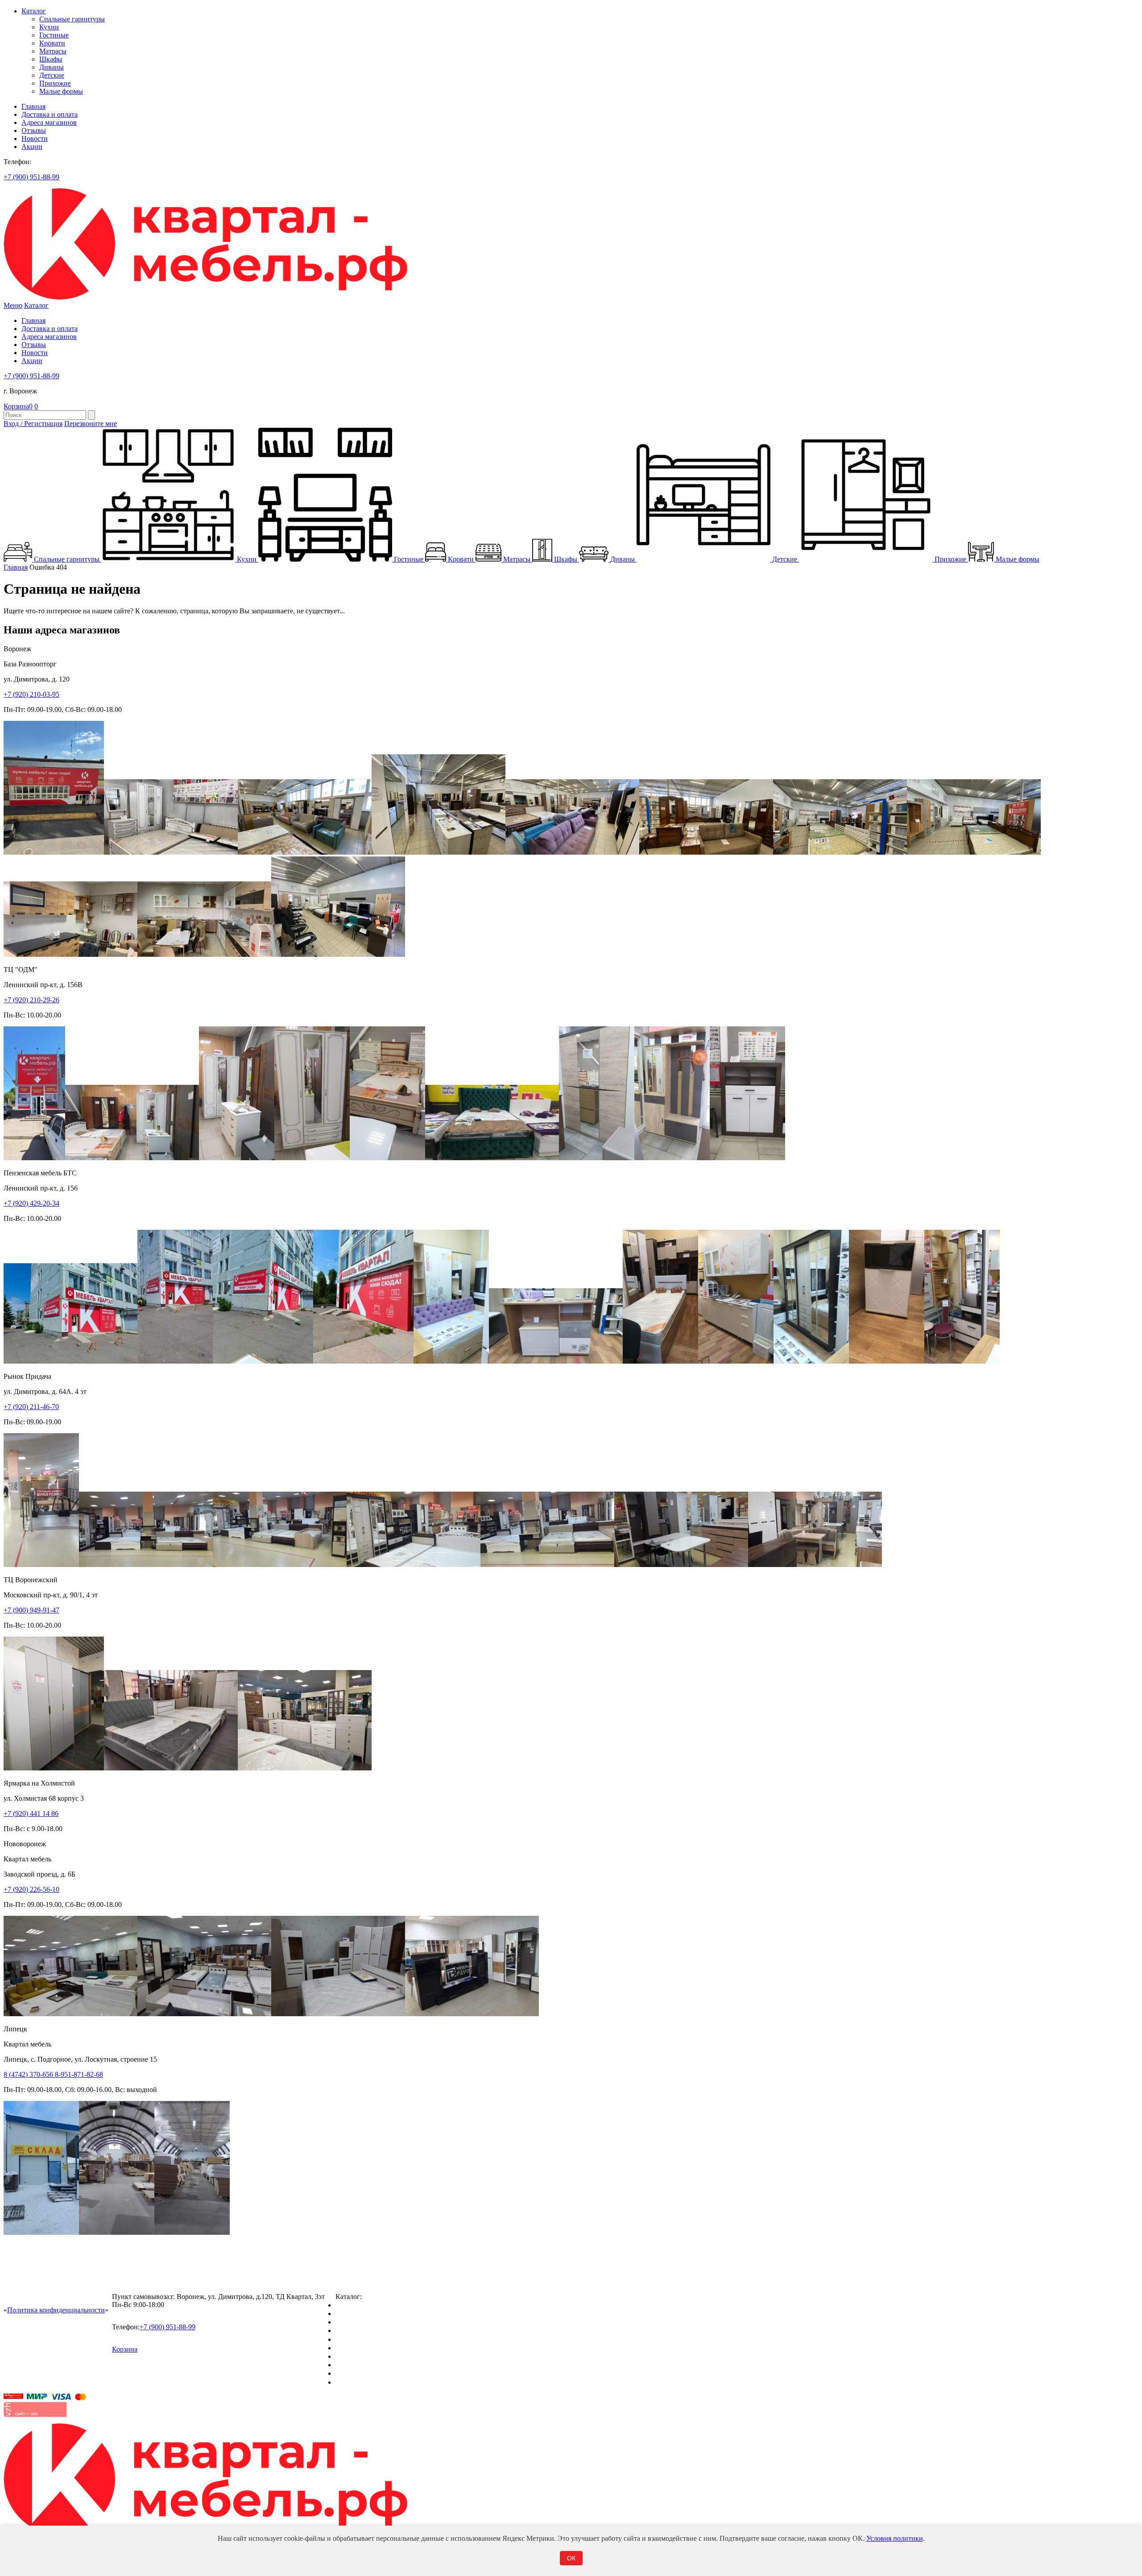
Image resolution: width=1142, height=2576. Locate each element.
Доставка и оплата (50, 114)
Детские (52, 75)
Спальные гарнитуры (72, 19)
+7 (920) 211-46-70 (31, 1407)
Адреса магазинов (49, 122)
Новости (35, 139)
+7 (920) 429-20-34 (31, 1203)
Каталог (34, 11)
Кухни (49, 27)
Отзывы (34, 130)
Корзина (18, 406)
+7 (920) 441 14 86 (31, 1813)
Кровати (52, 43)
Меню (13, 305)
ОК (571, 2558)
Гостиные (54, 35)
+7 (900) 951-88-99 (31, 177)
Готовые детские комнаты (375, 2365)
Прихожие (55, 83)
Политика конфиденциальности (56, 2310)
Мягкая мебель (358, 2356)
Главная (33, 106)
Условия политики (895, 2538)
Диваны (52, 67)
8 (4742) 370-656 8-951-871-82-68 (53, 2074)
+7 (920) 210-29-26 (31, 1000)
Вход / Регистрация (33, 424)
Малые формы (61, 91)
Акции (32, 147)
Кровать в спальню (365, 2330)
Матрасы (53, 51)
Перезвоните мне (91, 424)
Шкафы (51, 59)
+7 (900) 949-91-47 (31, 1610)
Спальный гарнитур (366, 2305)
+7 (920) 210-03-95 (31, 694)
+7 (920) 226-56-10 (31, 1889)
